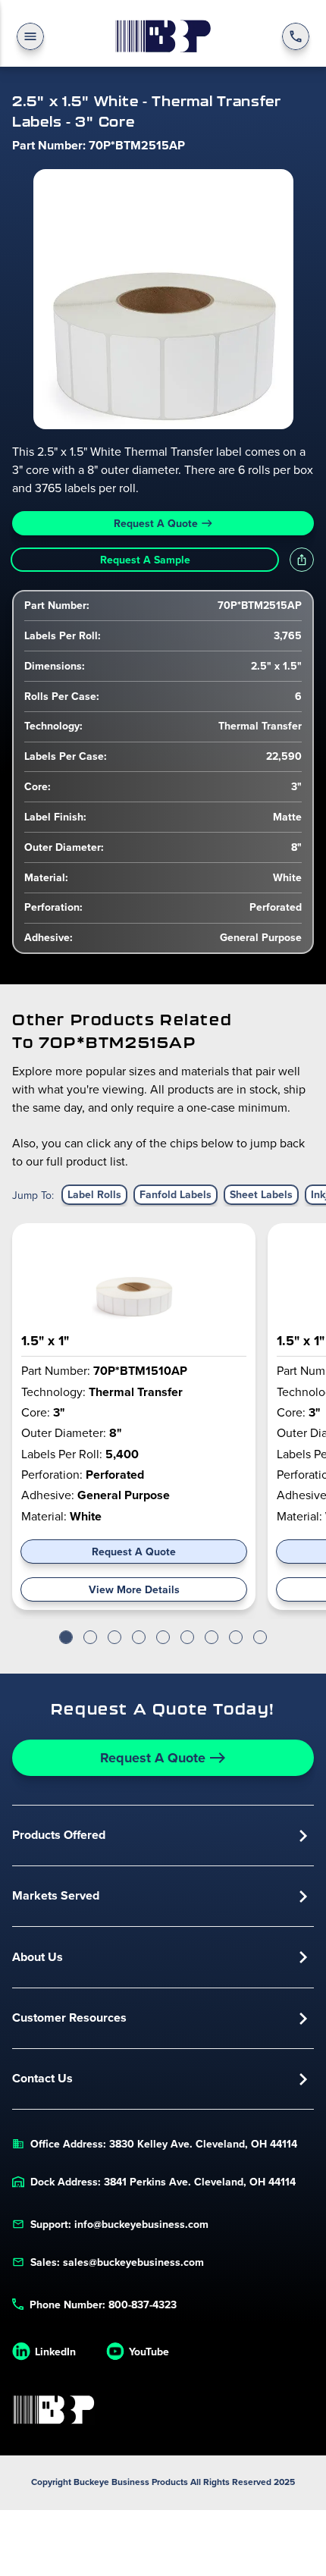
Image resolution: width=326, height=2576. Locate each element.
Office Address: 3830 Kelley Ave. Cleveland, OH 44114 (164, 2144)
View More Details (134, 1589)
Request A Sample (145, 560)
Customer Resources (69, 2018)
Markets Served (56, 1895)
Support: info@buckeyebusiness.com (119, 2224)
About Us (38, 1957)
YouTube (149, 2352)
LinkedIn (55, 2352)
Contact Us (42, 2078)
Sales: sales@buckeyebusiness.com (117, 2262)
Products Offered (59, 1835)
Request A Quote (156, 523)
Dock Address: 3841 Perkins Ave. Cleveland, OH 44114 (163, 2182)
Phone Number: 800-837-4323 (103, 2305)
